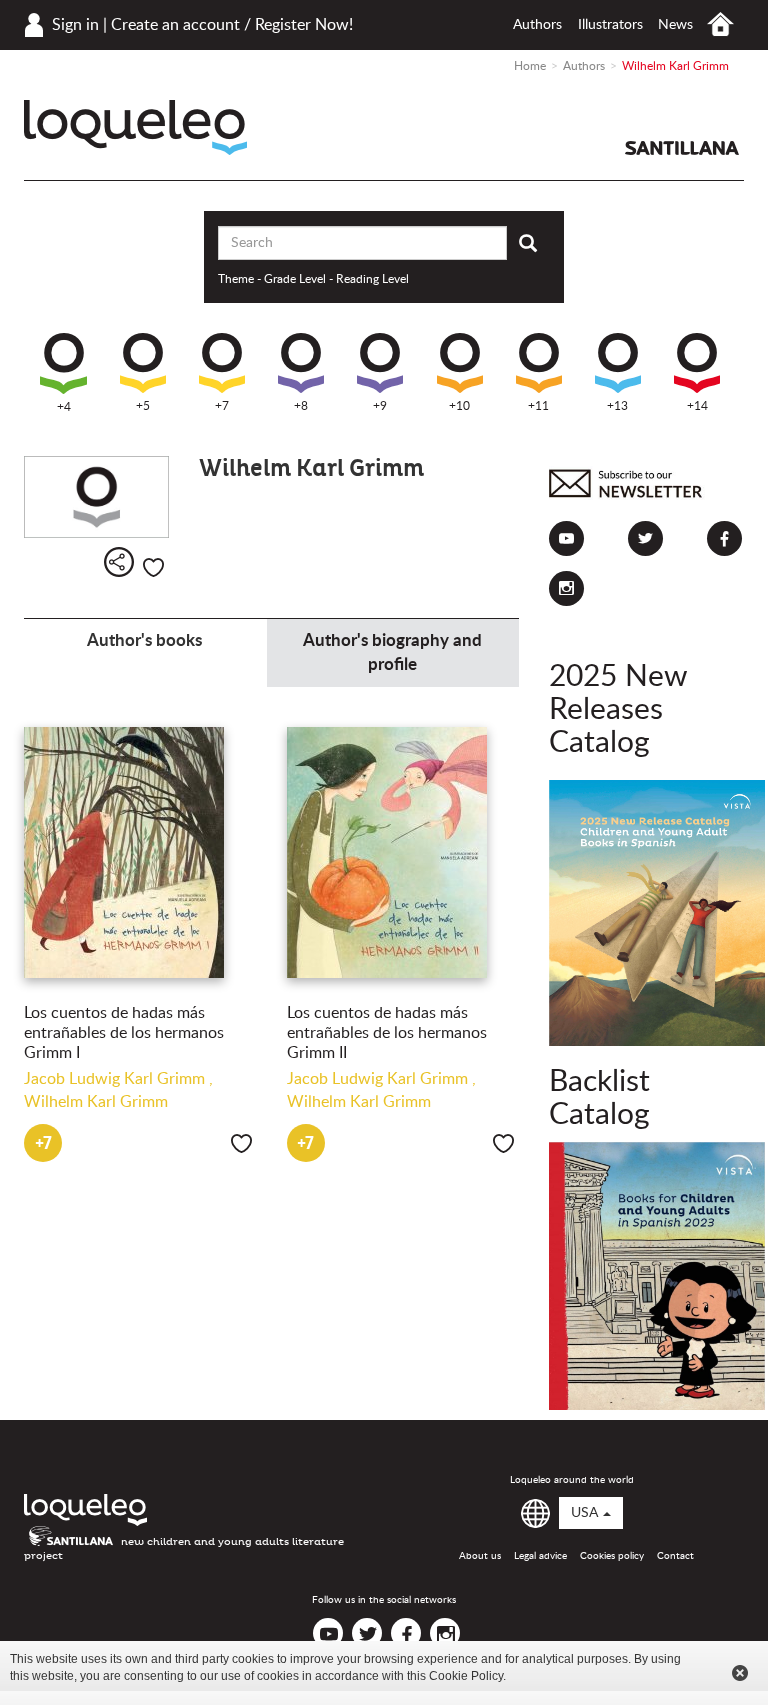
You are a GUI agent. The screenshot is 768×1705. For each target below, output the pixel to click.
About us (480, 1556)
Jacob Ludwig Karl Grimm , (118, 1079)
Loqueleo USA (135, 127)
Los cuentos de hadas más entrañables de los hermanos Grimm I (124, 1033)
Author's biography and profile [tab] (392, 652)
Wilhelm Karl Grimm (96, 1102)
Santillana (682, 148)
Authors (537, 25)
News (675, 25)
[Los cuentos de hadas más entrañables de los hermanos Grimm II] (403, 852)
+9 (380, 406)
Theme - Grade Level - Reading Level (313, 279)
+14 (697, 406)
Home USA (720, 24)
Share (119, 562)
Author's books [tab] (144, 640)
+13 (617, 406)
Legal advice (540, 1556)
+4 (64, 407)
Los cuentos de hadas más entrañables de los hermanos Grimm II (387, 1033)
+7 (222, 406)
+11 (538, 406)
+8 (301, 406)
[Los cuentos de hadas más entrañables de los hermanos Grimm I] (140, 852)
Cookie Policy (466, 1676)
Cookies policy (612, 1556)
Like (153, 567)
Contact (675, 1556)
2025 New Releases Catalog (618, 710)
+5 (143, 406)
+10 (459, 406)
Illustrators (610, 25)
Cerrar (740, 1673)
